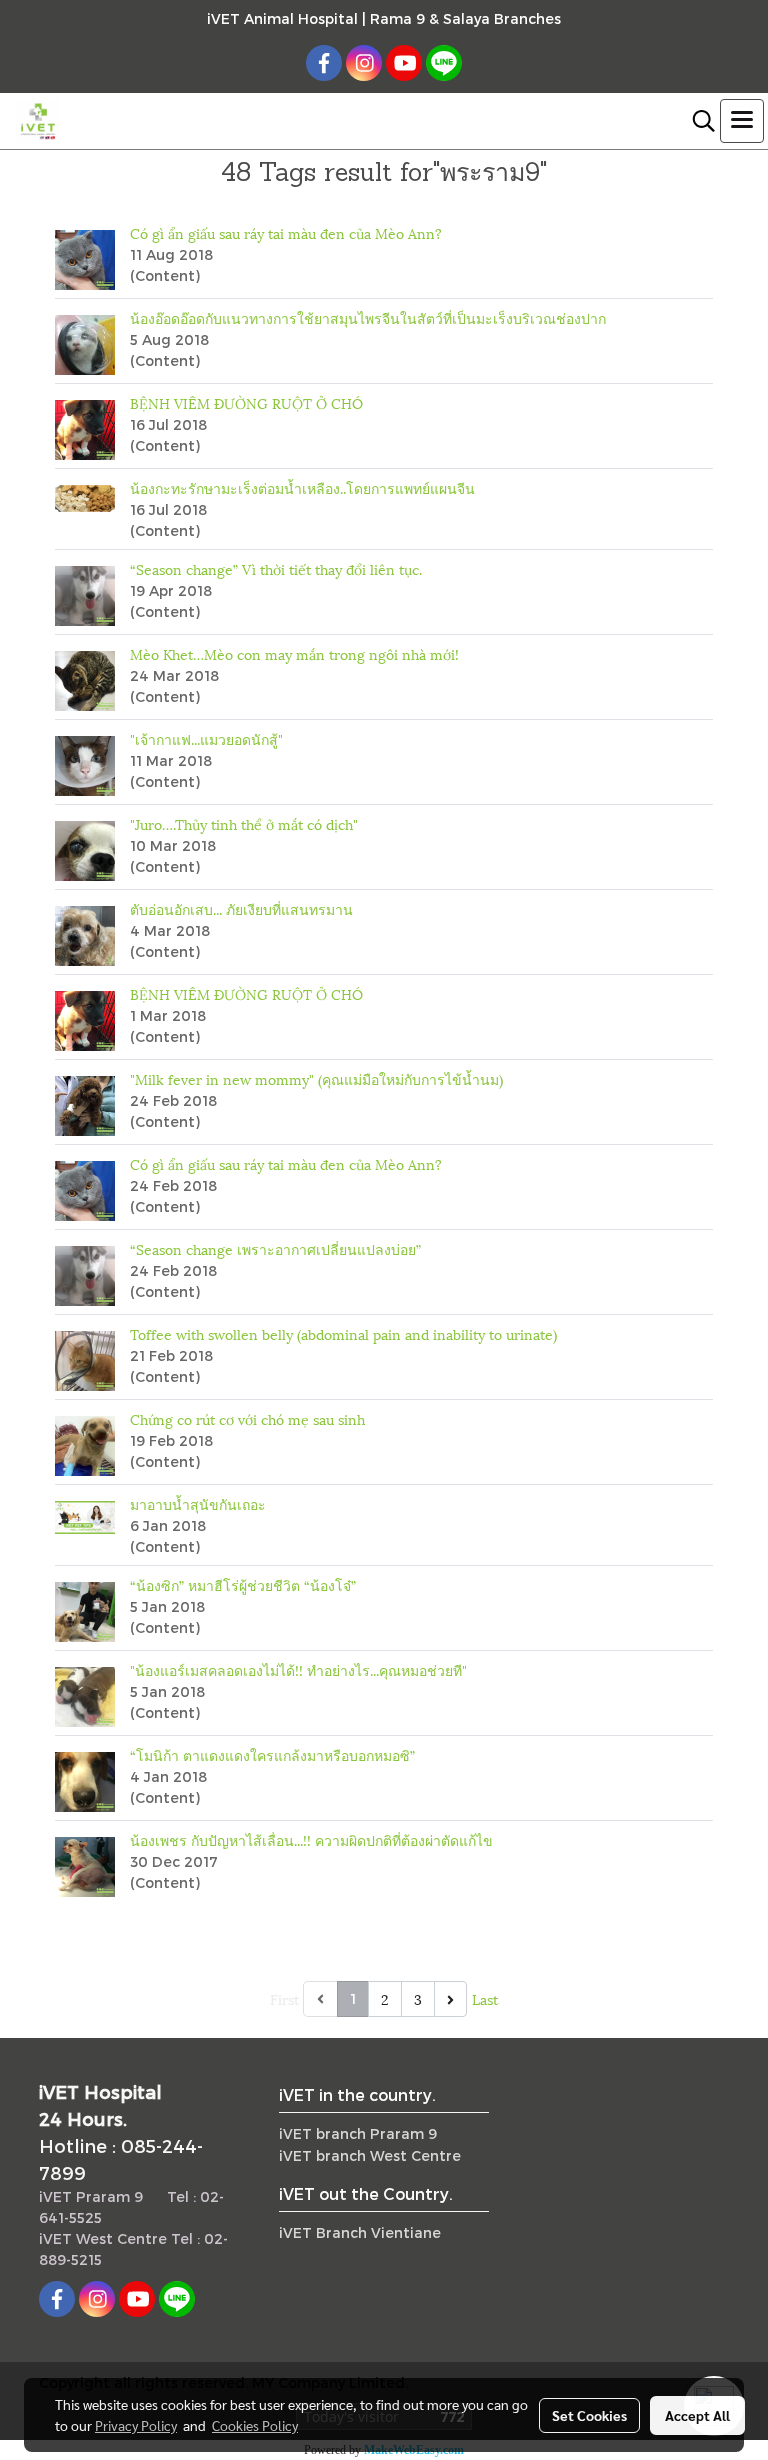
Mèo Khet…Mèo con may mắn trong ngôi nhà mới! (294, 653)
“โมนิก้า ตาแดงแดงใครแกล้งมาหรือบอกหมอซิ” (272, 1754)
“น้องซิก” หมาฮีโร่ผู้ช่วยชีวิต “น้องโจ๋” (243, 1584)
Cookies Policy (255, 2425)
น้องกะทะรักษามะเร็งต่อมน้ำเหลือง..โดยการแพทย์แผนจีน (302, 487)
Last (485, 1998)
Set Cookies (589, 2415)
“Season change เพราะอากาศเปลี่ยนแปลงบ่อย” (275, 1248)
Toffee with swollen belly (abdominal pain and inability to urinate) (343, 1333)
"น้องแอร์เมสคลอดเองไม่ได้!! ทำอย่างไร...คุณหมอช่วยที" (298, 1669)
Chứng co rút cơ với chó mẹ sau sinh (247, 1418)
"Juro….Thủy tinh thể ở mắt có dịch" (244, 823)
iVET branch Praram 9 (358, 2133)
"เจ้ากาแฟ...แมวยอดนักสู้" (206, 738)
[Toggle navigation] (742, 121)
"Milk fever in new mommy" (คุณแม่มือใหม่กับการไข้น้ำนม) (316, 1078)
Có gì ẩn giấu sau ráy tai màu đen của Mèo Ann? (286, 232)
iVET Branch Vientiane (360, 2232)
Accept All (697, 2415)
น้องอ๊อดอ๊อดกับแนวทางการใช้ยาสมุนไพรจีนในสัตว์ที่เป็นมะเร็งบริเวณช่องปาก (368, 317)
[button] (697, 121)
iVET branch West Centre (370, 2155)
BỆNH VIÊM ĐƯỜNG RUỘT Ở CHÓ (246, 402)
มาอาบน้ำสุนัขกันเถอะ (198, 1503)
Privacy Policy (136, 2425)
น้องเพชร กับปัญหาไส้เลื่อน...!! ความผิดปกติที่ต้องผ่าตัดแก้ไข (311, 1839)
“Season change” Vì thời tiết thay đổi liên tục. (276, 568)
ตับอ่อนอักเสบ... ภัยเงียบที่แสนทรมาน (241, 908)
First (284, 1998)
